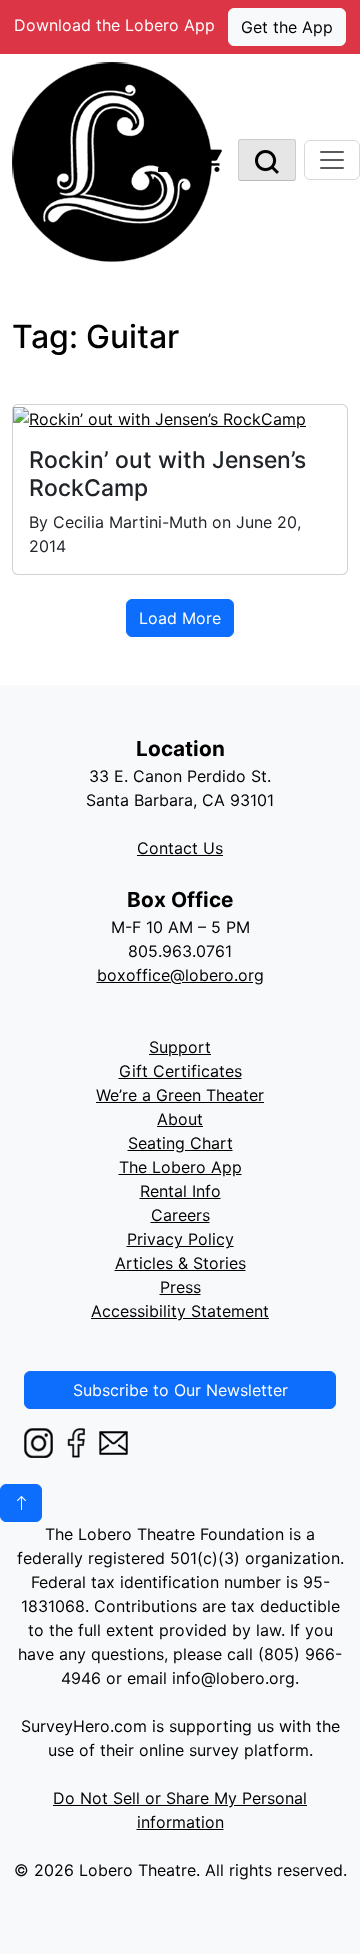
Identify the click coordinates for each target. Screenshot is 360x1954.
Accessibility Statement (180, 1311)
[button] (21, 1503)
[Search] (267, 160)
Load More (180, 618)
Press (180, 1287)
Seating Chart (180, 1143)
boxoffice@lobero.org (180, 975)
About (180, 1119)
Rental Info (180, 1191)
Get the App (287, 27)
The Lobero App (180, 1167)
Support (180, 1047)
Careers (180, 1215)
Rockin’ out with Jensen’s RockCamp (167, 474)
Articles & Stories (180, 1263)
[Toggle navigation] (332, 160)
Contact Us (180, 848)
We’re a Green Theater (180, 1095)
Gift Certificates (180, 1071)
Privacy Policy (180, 1239)
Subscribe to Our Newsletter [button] (180, 1390)
